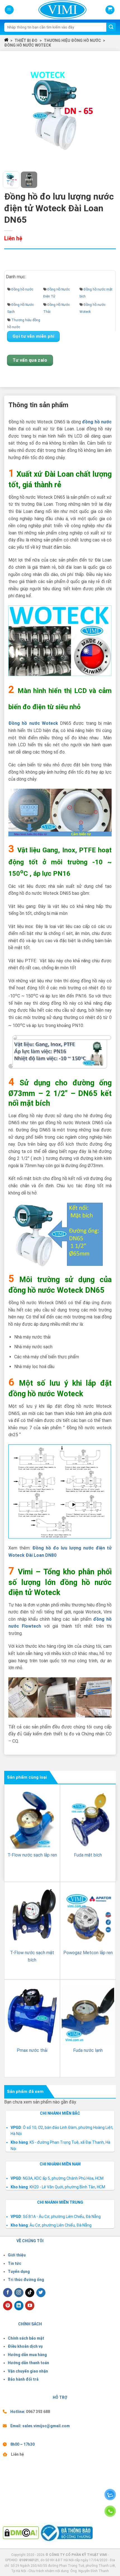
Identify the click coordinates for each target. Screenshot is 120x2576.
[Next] (108, 110)
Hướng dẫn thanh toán (28, 2363)
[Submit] (111, 27)
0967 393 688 (38, 2412)
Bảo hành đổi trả (23, 2379)
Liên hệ (17, 2454)
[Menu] (9, 10)
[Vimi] (53, 10)
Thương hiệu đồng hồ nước (72, 40)
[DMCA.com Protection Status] (21, 2532)
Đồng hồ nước (22, 289)
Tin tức (15, 2263)
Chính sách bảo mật (26, 2338)
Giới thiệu (17, 2255)
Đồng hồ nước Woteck (28, 45)
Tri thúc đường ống (26, 2280)
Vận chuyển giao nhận (28, 2371)
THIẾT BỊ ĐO (26, 40)
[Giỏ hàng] (110, 10)
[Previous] (12, 110)
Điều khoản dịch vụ (25, 2346)
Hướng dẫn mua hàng (27, 2355)
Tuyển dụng (19, 2272)
